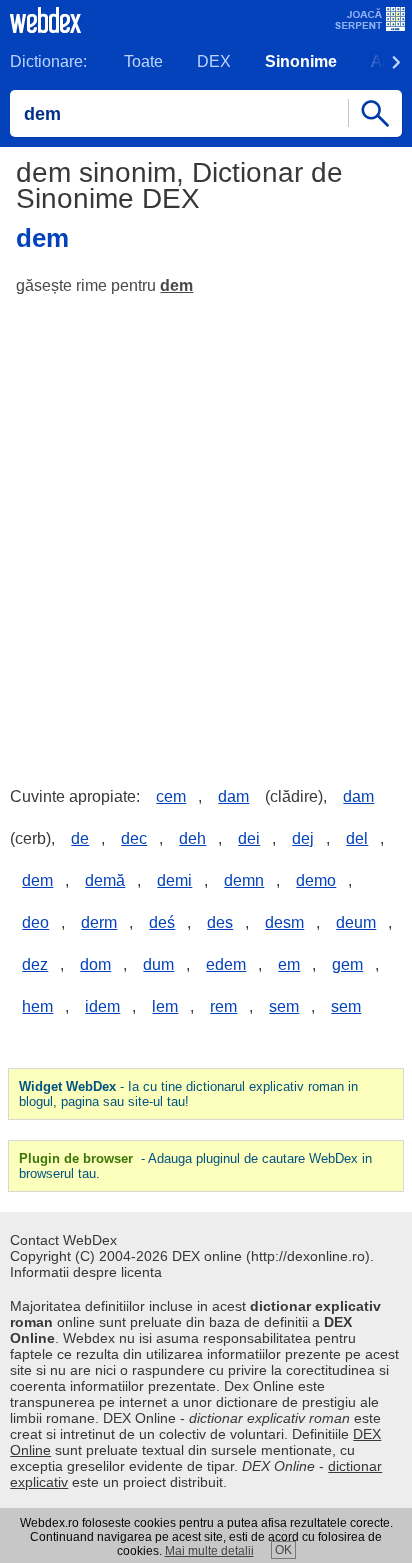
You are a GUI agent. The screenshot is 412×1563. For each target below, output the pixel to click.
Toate (143, 61)
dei (249, 838)
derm (99, 922)
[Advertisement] (206, 526)
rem (223, 1006)
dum (158, 964)
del (357, 838)
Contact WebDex (63, 1240)
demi (174, 880)
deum (356, 922)
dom (95, 964)
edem (226, 964)
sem (284, 1006)
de (80, 838)
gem (347, 964)
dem (176, 285)
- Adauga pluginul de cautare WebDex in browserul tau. (195, 1166)
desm (284, 922)
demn (244, 880)
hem (37, 1006)
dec (134, 838)
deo (35, 922)
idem (102, 1006)
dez (35, 964)
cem (171, 796)
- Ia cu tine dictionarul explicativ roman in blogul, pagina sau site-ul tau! (188, 1094)
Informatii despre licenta (86, 1272)
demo (316, 880)
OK (283, 1550)
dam (233, 796)
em (289, 964)
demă (105, 880)
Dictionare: (48, 61)
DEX (214, 61)
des (220, 922)
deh (192, 838)
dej (303, 838)
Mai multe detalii (209, 1551)
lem (165, 1006)
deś (162, 922)
